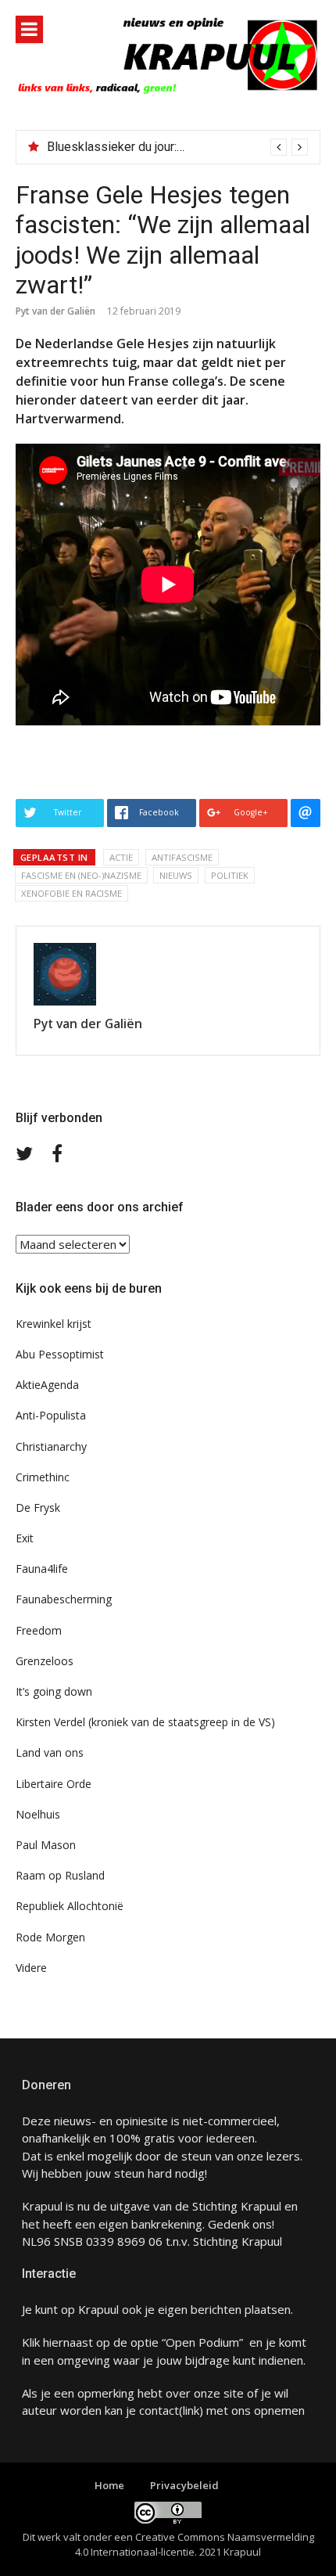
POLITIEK (230, 875)
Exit (25, 1538)
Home (109, 2485)
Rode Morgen (50, 1937)
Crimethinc (43, 1477)
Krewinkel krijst (54, 1324)
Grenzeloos (45, 1661)
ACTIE (121, 857)
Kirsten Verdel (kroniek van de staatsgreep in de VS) (145, 1722)
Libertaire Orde (54, 1784)
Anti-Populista (51, 1415)
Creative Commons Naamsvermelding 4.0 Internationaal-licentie (195, 2545)
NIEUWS (176, 875)
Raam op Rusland (60, 1875)
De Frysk (38, 1507)
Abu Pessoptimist (60, 1354)
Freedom (39, 1630)
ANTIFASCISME (182, 857)
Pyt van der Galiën (55, 311)
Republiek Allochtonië (70, 1906)
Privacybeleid (184, 2485)
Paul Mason (46, 1845)
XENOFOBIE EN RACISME (71, 893)
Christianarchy (51, 1446)
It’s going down (54, 1691)
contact (159, 2410)
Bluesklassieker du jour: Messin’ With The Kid (171, 147)
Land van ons (50, 1752)
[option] (177, 147)
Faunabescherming (64, 1599)
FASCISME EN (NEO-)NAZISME (81, 875)
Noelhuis (38, 1814)
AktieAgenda (47, 1385)
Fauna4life (42, 1569)
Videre (31, 1968)
